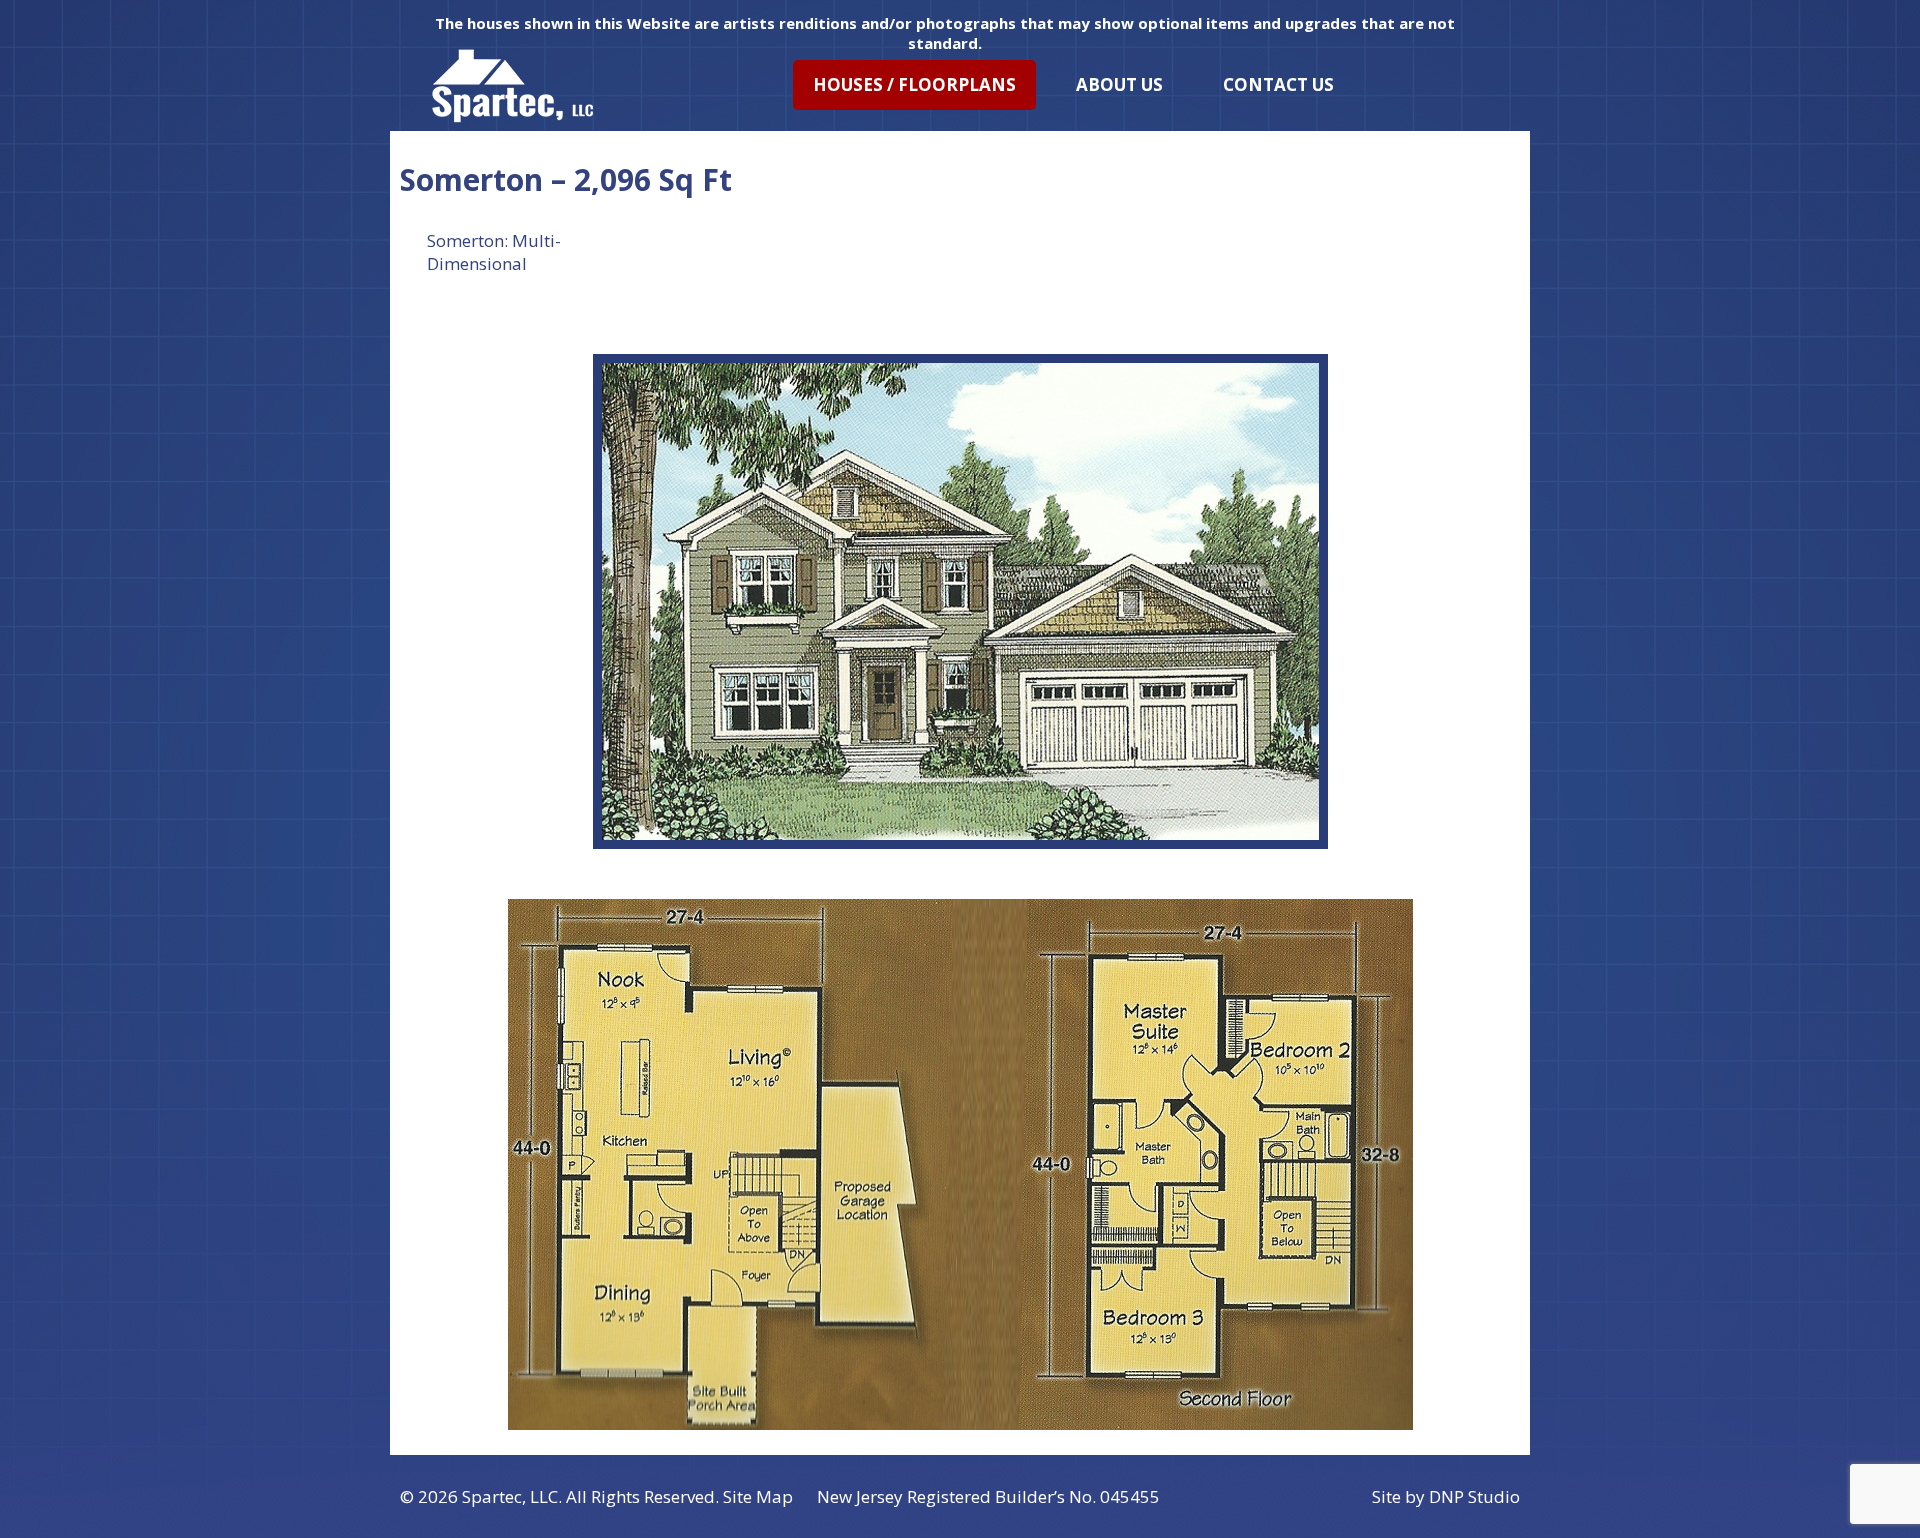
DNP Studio (1474, 1496)
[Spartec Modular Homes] (512, 85)
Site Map (758, 1496)
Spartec (492, 1496)
